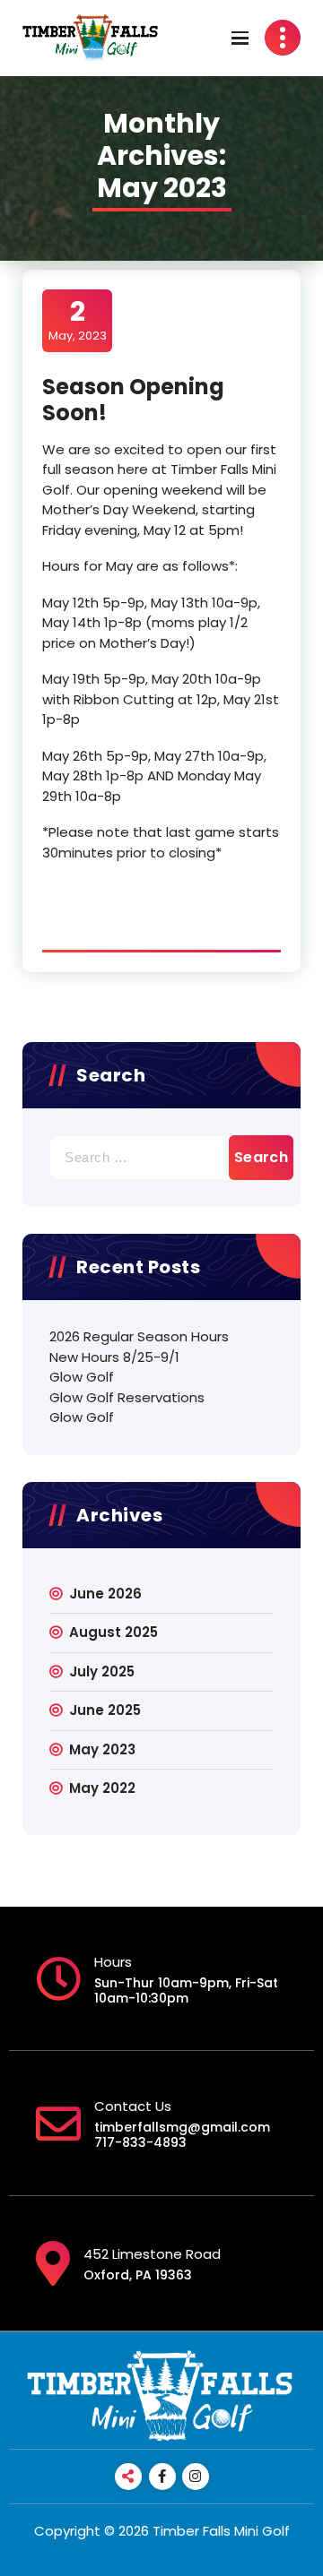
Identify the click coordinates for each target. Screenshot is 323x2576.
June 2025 (105, 1710)
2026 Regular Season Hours (139, 1336)
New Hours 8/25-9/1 (114, 1357)
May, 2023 (78, 320)
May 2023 (102, 1749)
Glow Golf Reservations (127, 1397)
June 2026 (105, 1594)
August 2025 (113, 1632)
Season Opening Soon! (133, 400)
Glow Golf (82, 1377)
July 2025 (102, 1671)
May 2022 (102, 1788)
